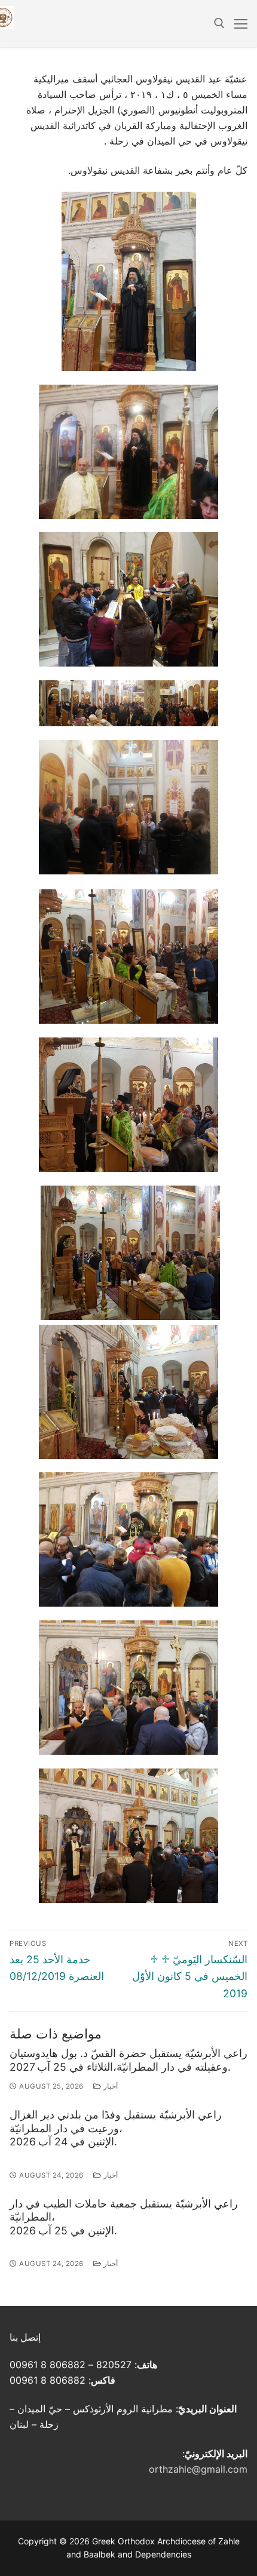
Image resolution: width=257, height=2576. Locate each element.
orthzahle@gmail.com (198, 2469)
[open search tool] (219, 23)
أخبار (109, 2086)
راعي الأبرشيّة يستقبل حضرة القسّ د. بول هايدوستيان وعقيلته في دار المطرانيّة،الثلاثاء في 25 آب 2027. (128, 2060)
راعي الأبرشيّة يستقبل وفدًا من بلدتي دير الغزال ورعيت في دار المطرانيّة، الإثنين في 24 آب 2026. (116, 2128)
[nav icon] (241, 24)
